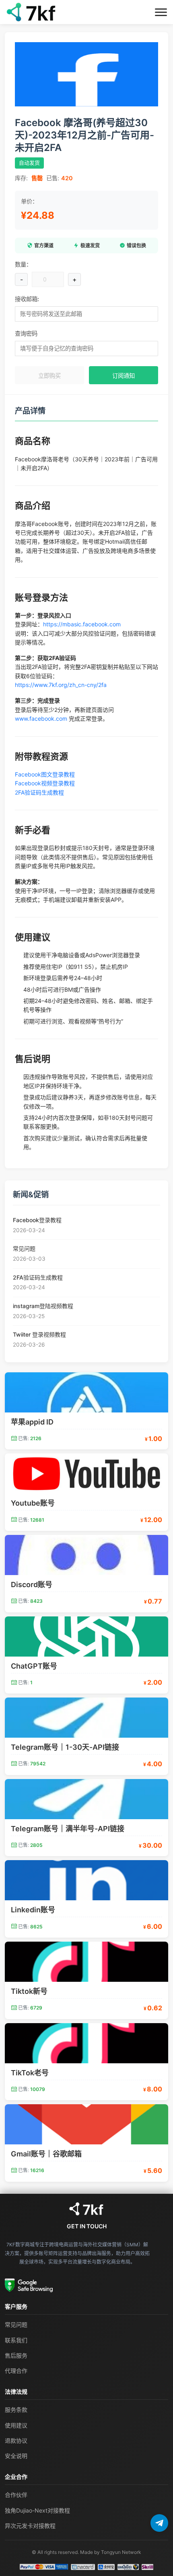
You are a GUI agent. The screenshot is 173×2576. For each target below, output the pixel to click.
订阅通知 (124, 376)
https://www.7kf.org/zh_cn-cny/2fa (61, 685)
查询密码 (26, 333)
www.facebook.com (41, 718)
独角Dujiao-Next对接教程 (37, 2510)
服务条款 (16, 2410)
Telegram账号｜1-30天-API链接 (65, 1747)
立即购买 (49, 376)
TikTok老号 (30, 2073)
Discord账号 (32, 1585)
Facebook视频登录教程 (45, 783)
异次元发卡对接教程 (30, 2526)
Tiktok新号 (29, 1991)
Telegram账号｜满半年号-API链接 (68, 1829)
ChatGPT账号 (34, 1666)
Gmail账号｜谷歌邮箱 (46, 2154)
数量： (23, 264)
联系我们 (16, 2340)
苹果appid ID (32, 1422)
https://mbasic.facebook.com (82, 624)
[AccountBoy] (86, 2209)
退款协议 (16, 2440)
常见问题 (16, 2324)
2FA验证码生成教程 (39, 792)
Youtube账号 (33, 1503)
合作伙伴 (16, 2495)
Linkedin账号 (33, 1910)
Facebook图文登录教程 (45, 774)
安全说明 (16, 2456)
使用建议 (16, 2425)
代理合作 (16, 2371)
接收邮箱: (27, 299)
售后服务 (16, 2355)
